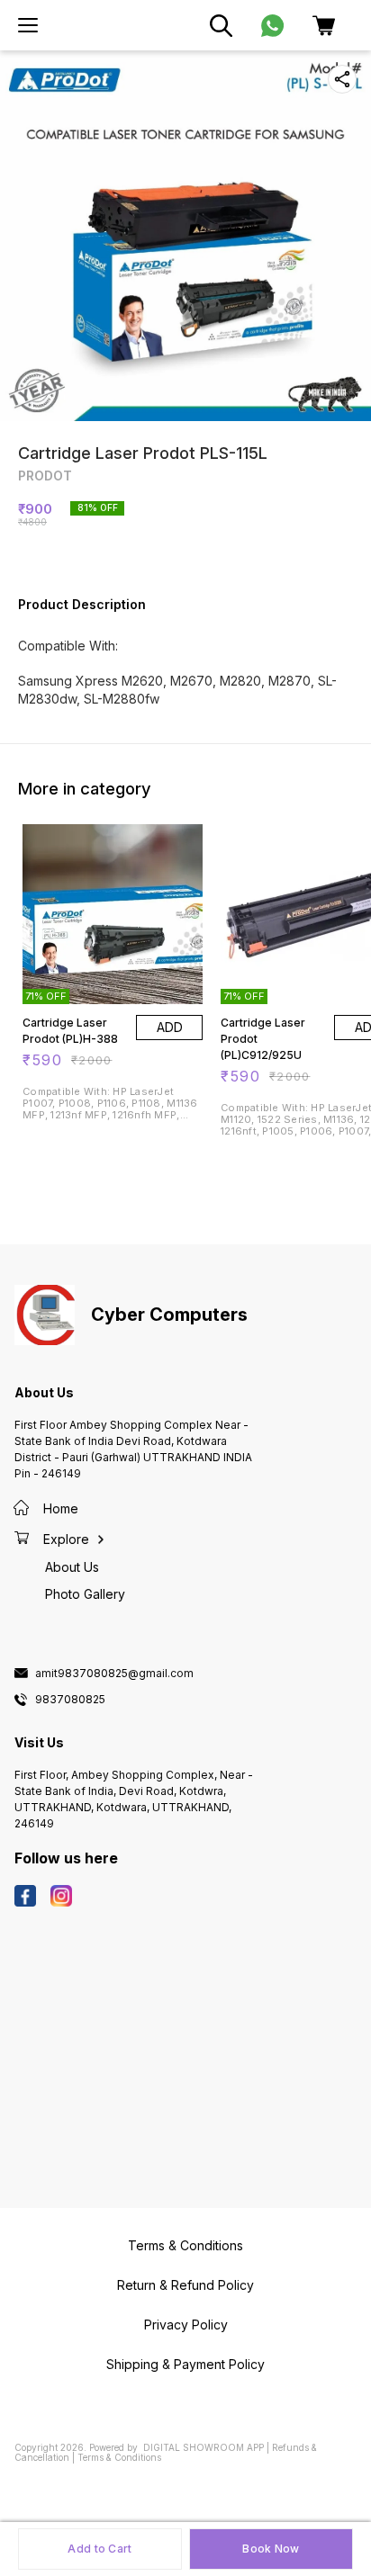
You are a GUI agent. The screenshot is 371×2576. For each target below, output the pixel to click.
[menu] (28, 25)
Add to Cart (100, 2549)
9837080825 (70, 1700)
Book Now (271, 2549)
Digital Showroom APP (204, 2447)
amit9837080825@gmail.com (114, 1674)
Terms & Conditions (119, 2457)
